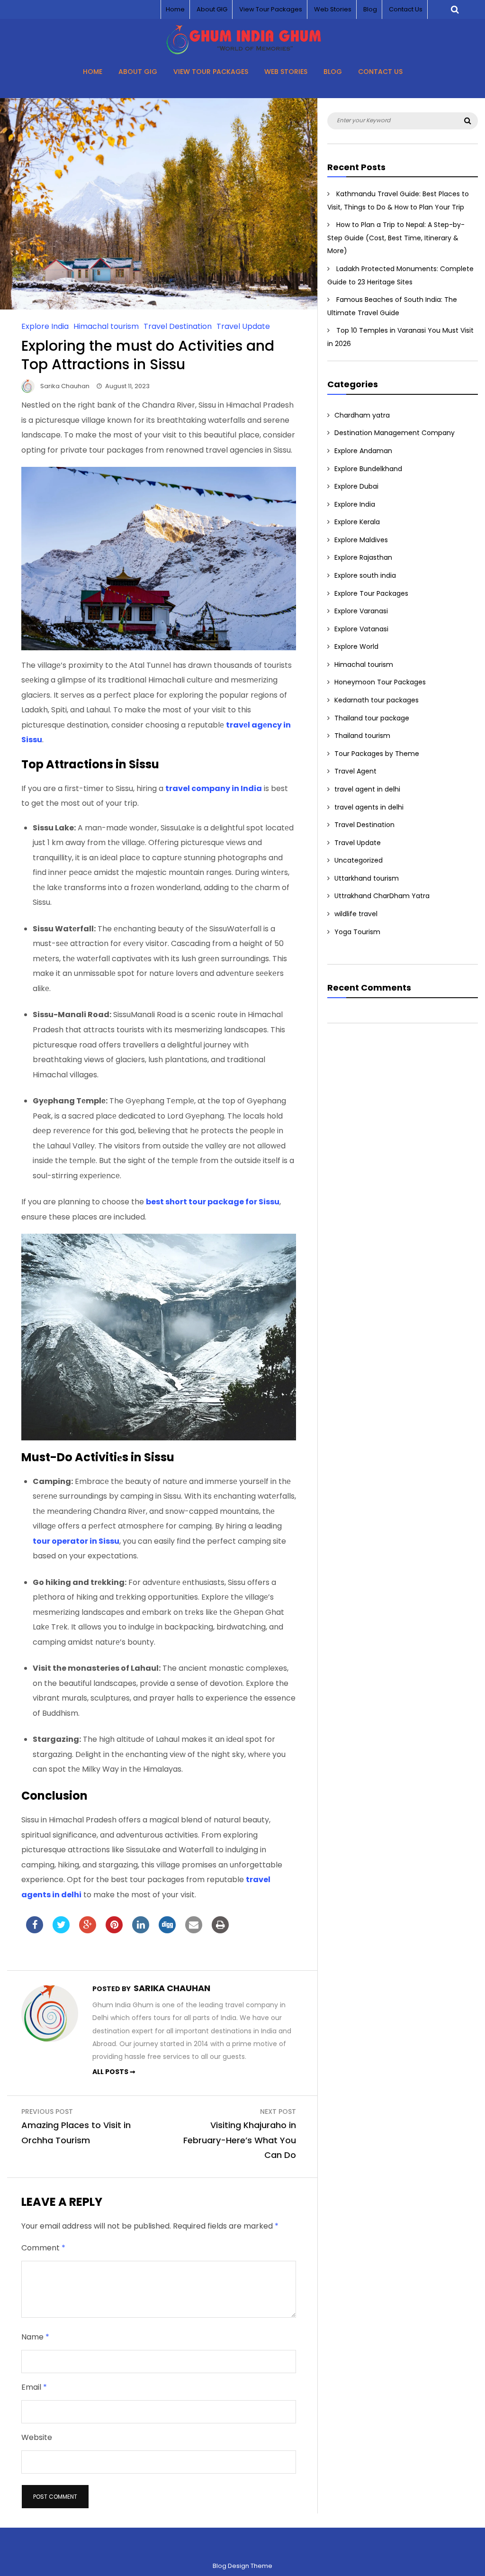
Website (37, 2437)
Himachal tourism (106, 326)
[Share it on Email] (194, 1930)
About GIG (212, 9)
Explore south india (365, 575)
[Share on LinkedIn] (141, 1930)
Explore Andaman (363, 451)
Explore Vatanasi (361, 629)
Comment (43, 2248)
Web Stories (333, 9)
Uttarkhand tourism (367, 878)
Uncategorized (359, 860)
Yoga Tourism (357, 932)
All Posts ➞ (114, 2072)
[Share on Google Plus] (88, 1930)
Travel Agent (355, 771)
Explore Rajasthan (363, 557)
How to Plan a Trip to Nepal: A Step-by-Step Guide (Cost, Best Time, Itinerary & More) (396, 238)
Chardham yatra (362, 415)
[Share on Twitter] (61, 1930)
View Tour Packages (271, 9)
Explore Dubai (356, 486)
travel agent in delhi (367, 789)
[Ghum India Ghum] (243, 52)
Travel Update (243, 326)
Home (175, 9)
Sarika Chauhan (65, 386)
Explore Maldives (361, 540)
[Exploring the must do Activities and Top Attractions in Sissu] (159, 307)
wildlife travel (356, 914)
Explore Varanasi (361, 611)
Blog (370, 9)
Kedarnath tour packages (377, 700)
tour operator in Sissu (76, 1541)
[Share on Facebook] (35, 1930)
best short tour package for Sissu (213, 1202)
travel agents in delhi (369, 807)
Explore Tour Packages (371, 593)
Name (35, 2337)
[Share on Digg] (167, 1930)
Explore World (356, 646)
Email (34, 2387)
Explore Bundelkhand (368, 469)
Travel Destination (178, 326)
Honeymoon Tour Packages (380, 682)
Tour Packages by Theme (377, 754)
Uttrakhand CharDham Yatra (382, 896)
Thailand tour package (372, 718)
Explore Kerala (357, 522)
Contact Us (406, 9)
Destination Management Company (395, 433)
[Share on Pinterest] (114, 1930)
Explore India (45, 326)
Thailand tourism (362, 736)
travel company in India (214, 788)
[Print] (220, 1930)
